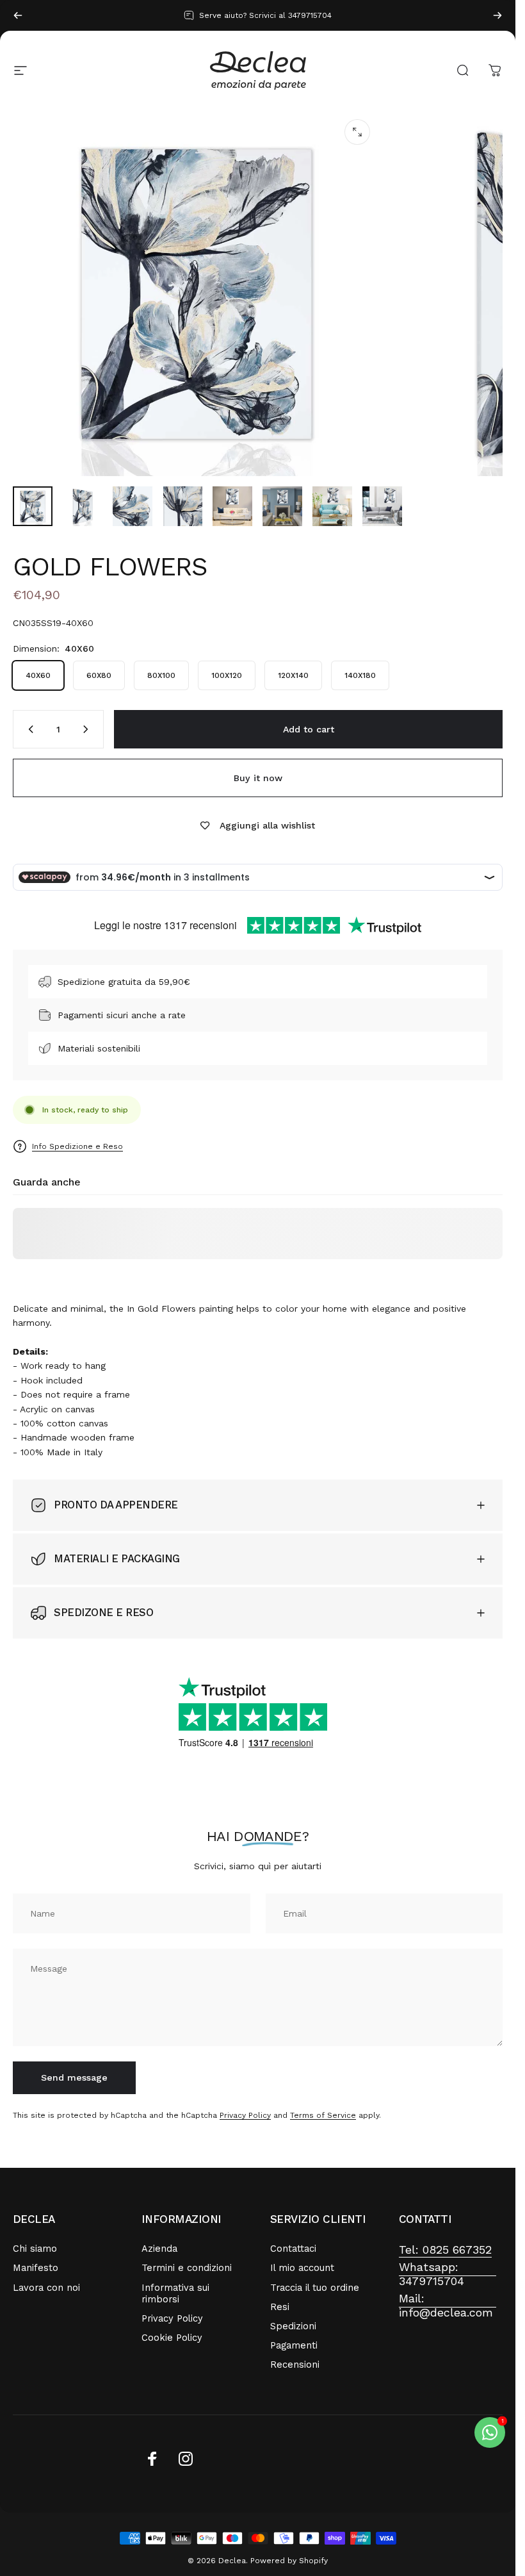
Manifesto (36, 2268)
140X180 (360, 675)
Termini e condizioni (187, 2268)
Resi (280, 2307)
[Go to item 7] (332, 506)
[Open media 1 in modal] (357, 132)
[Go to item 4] (182, 506)
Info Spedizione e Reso (77, 1146)
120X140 (293, 675)
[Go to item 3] (133, 506)
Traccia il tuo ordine (315, 2288)
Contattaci (293, 2249)
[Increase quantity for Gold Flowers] (88, 729)
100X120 (227, 675)
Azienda (159, 2249)
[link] (445, 2250)
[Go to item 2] (83, 506)
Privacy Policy (245, 2115)
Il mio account (302, 2268)
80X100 (161, 675)
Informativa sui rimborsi (175, 2293)
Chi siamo (35, 2249)
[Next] (497, 15)
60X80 (99, 675)
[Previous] (18, 15)
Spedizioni (293, 2326)
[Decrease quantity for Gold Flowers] (28, 729)
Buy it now (258, 778)
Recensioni (295, 2365)
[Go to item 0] (33, 506)
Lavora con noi (46, 2288)
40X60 (38, 675)
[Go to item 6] (282, 506)
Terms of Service (323, 2115)
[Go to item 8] (382, 506)
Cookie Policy (172, 2338)
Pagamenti (294, 2345)
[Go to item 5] (232, 506)
